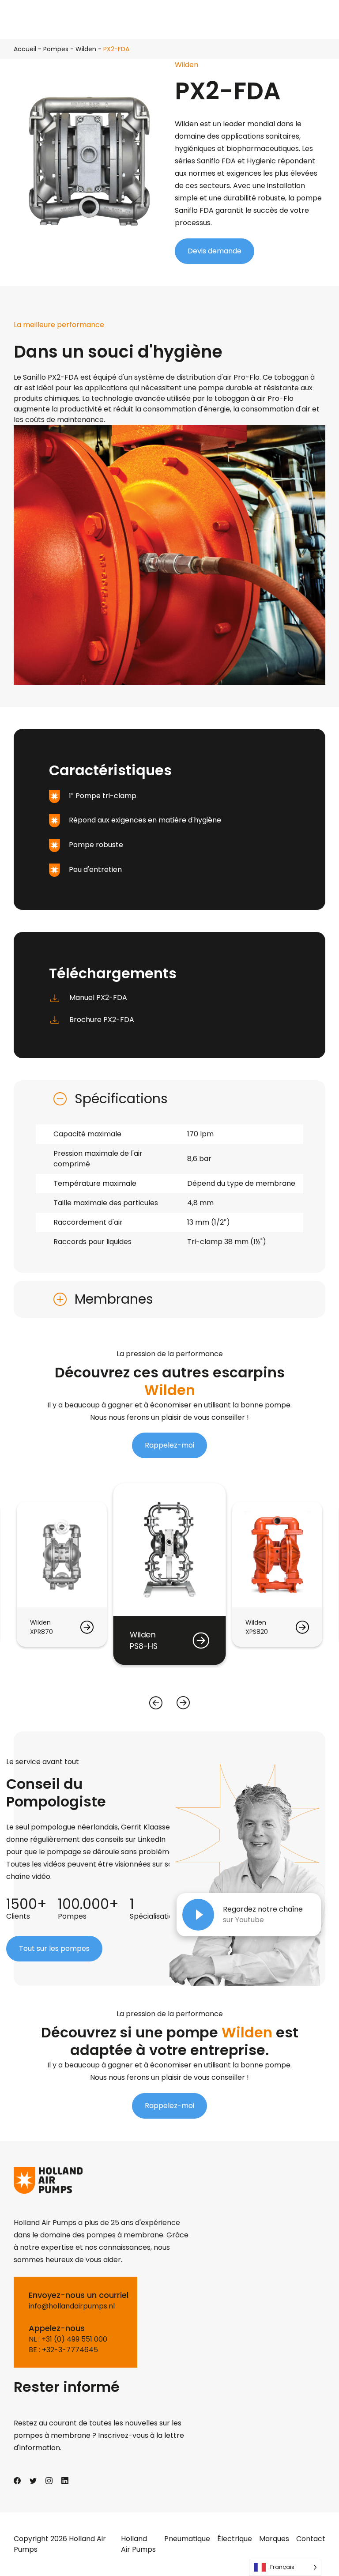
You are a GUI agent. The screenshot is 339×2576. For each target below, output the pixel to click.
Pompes (56, 49)
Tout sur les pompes (54, 1948)
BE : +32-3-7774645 (63, 2350)
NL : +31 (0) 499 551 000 (68, 2339)
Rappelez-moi (169, 1445)
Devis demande (215, 251)
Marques (274, 2539)
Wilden (86, 49)
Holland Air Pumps (138, 2544)
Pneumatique (187, 2539)
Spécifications (121, 1099)
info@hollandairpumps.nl (72, 2306)
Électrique (235, 2539)
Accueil (25, 49)
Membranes (114, 1299)
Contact (311, 2539)
